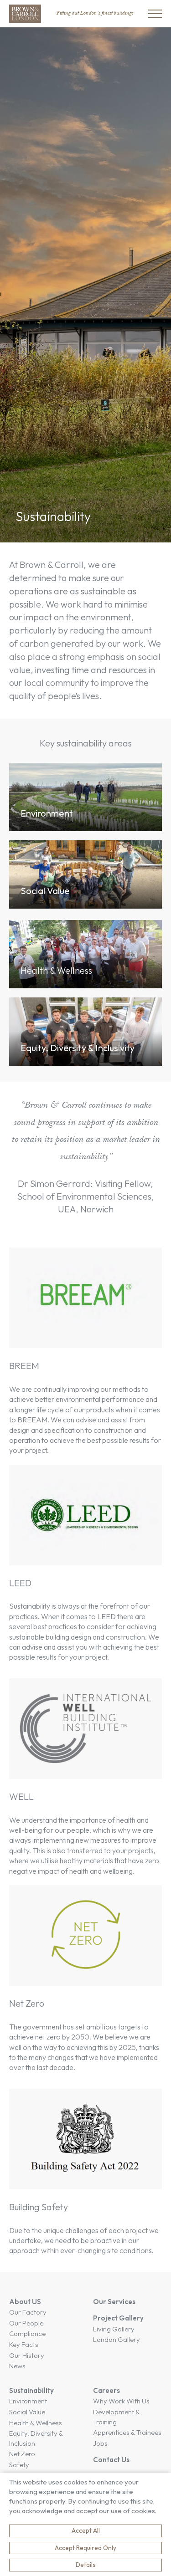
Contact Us (111, 2460)
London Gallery (117, 2339)
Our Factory (28, 2312)
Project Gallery (118, 2318)
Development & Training (116, 2417)
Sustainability (31, 2390)
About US (25, 2302)
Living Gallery (114, 2329)
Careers (106, 2390)
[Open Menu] (155, 14)
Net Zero (22, 2454)
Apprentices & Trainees (127, 2432)
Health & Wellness (36, 2423)
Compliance (27, 2333)
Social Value (27, 2412)
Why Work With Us (121, 2401)
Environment (28, 2401)
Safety (19, 2465)
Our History (27, 2355)
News (17, 2366)
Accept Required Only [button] (85, 2548)
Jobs (100, 2443)
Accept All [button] (86, 2530)
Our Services (114, 2302)
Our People (26, 2323)
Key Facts (24, 2344)
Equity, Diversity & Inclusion (36, 2438)
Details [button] (86, 2565)
